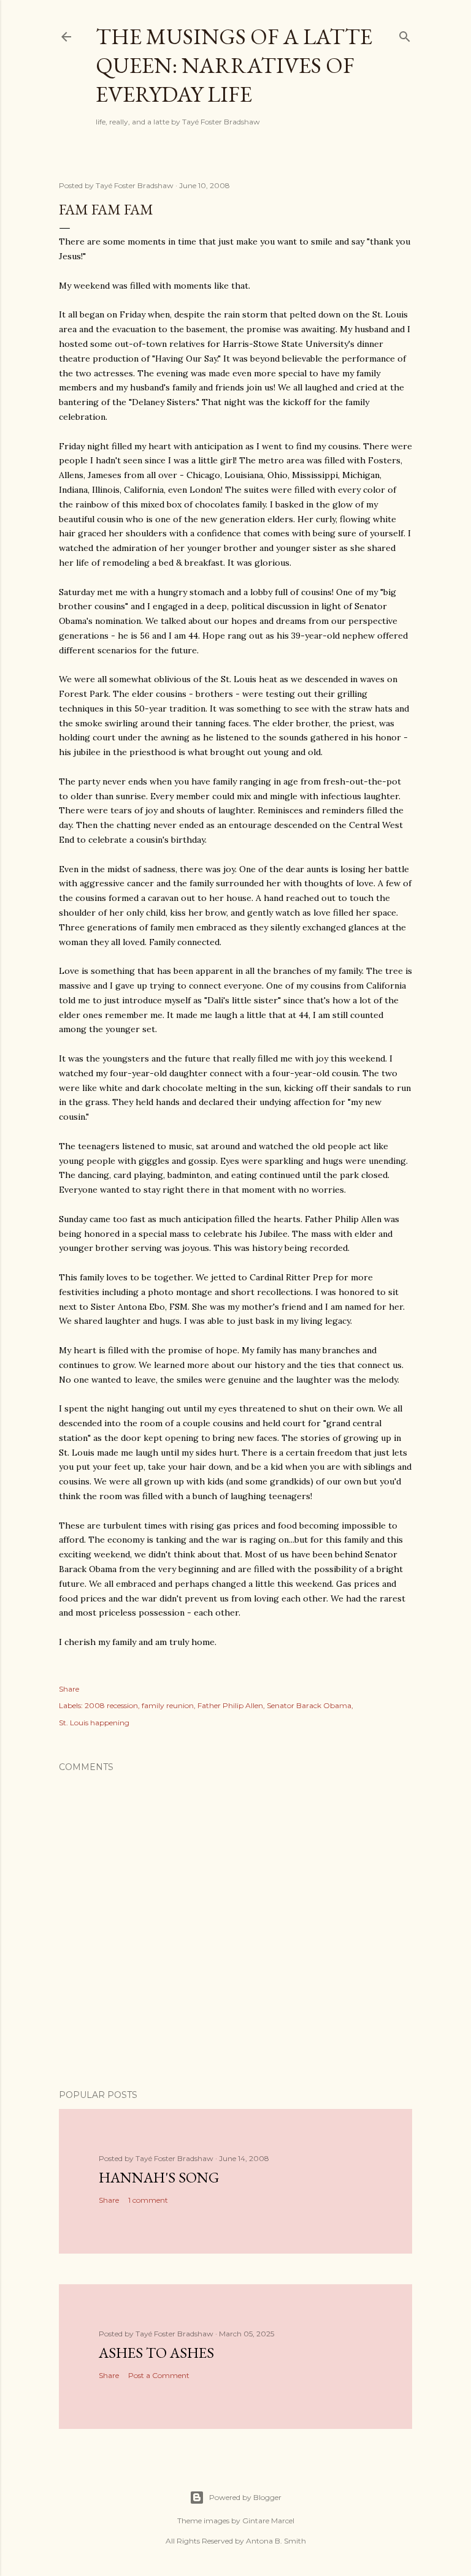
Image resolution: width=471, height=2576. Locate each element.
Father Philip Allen (230, 1705)
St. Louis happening (94, 1723)
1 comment (148, 2200)
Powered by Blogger (245, 2497)
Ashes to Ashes (156, 2353)
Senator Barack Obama (309, 1705)
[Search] (405, 34)
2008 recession (111, 1705)
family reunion (168, 1705)
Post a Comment (159, 2375)
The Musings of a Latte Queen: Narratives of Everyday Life (234, 65)
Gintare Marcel (268, 2521)
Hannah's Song (159, 2177)
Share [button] (69, 1689)
